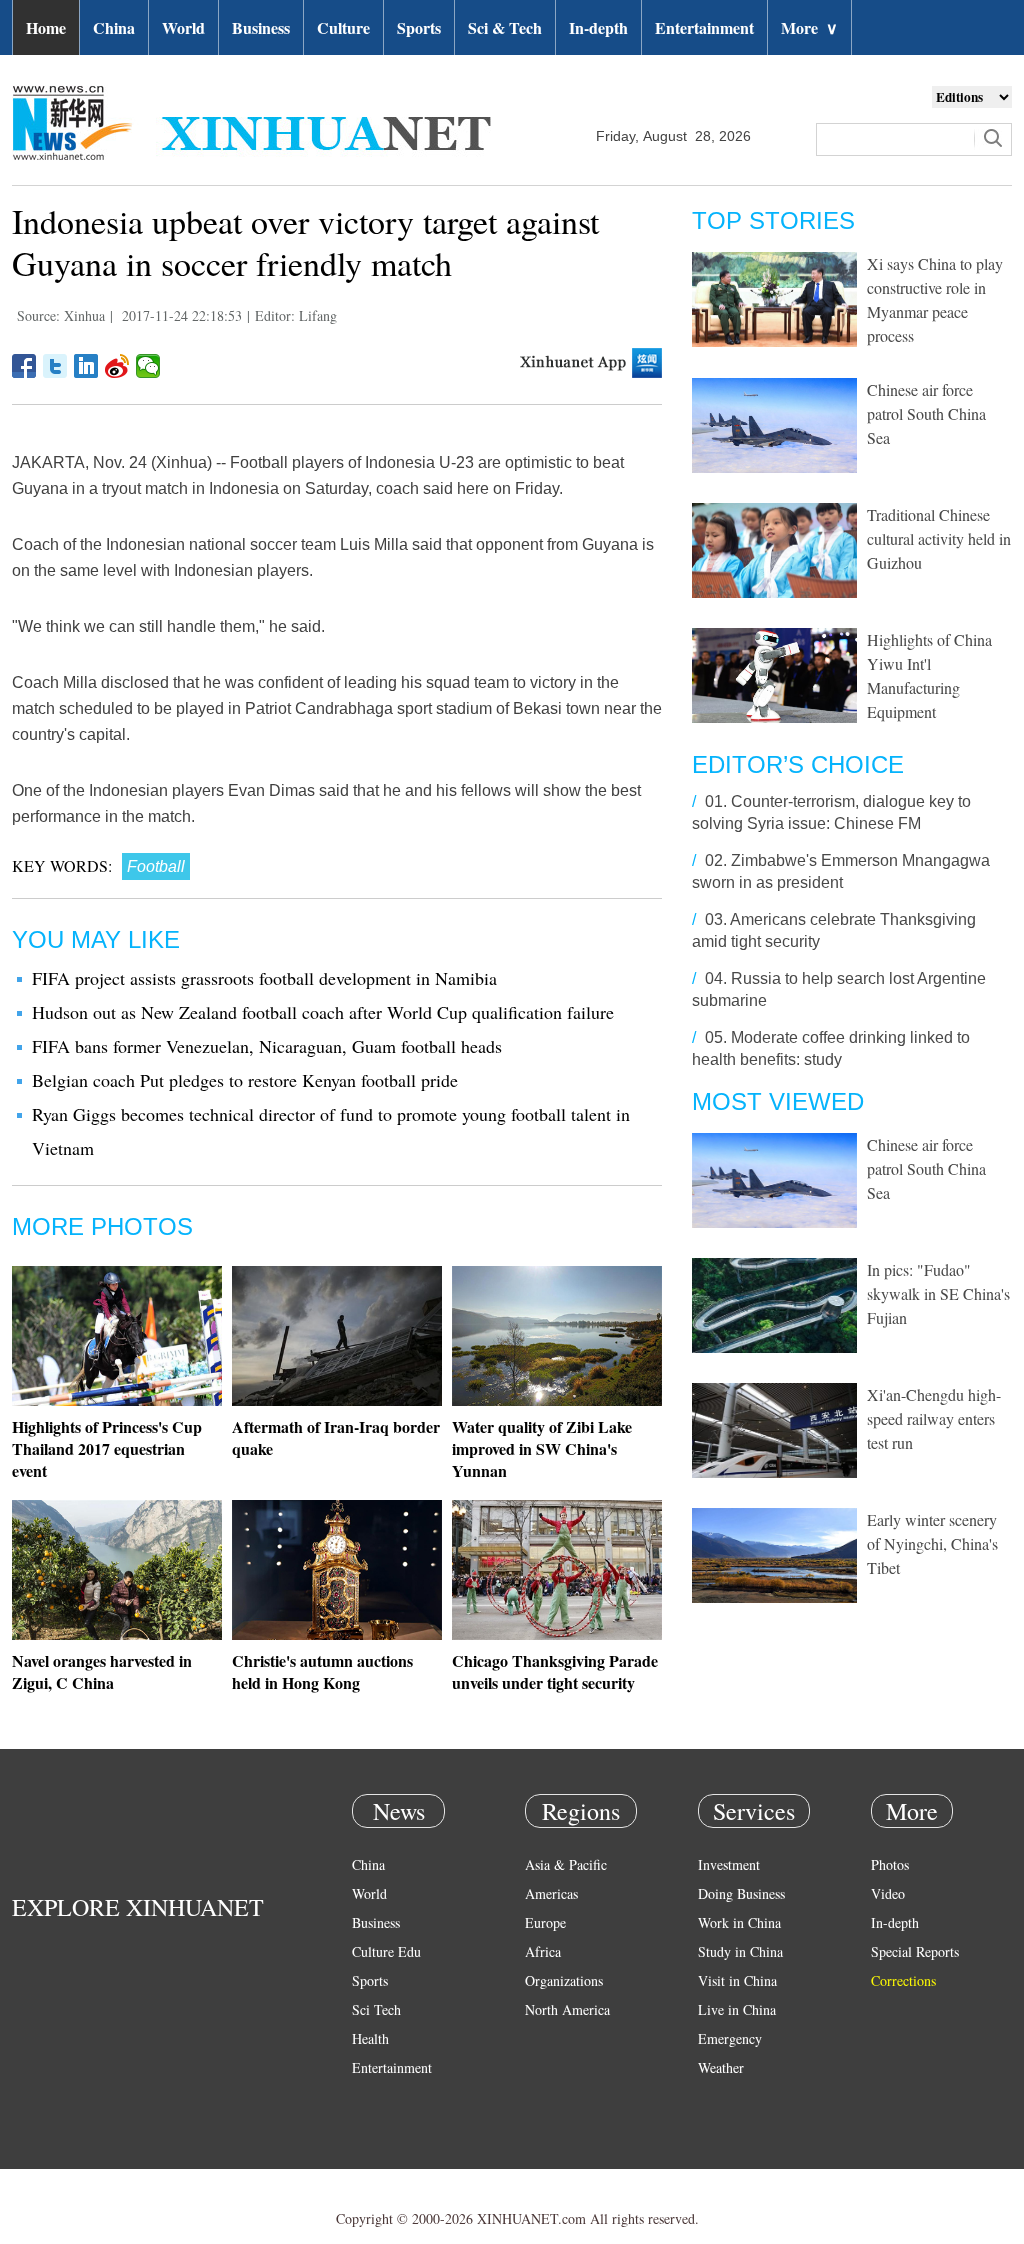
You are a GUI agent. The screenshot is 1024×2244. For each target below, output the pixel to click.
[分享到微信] (148, 366)
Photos (890, 1864)
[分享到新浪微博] (117, 366)
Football (156, 866)
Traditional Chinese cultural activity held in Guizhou (939, 538)
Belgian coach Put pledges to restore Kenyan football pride (245, 1080)
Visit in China (737, 1980)
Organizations (564, 1980)
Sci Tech (376, 2009)
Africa (543, 1951)
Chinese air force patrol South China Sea (926, 413)
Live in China (737, 2009)
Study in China (740, 1951)
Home (46, 27)
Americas (551, 1893)
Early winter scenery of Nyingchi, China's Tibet (932, 1543)
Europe (545, 1922)
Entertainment (704, 27)
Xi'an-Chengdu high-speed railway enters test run (934, 1418)
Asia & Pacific (566, 1864)
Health (370, 2038)
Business (261, 27)
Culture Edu (386, 1951)
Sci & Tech (505, 27)
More (809, 27)
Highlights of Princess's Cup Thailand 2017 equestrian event (107, 1448)
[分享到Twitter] (55, 366)
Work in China (739, 1922)
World (183, 27)
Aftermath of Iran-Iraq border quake (336, 1437)
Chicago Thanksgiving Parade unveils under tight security (555, 1671)
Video (888, 1893)
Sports (419, 27)
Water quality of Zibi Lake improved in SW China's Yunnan (542, 1448)
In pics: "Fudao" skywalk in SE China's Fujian (938, 1293)
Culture (343, 27)
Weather (721, 2067)
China (114, 27)
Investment (729, 1864)
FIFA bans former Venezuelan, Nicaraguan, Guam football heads (267, 1046)
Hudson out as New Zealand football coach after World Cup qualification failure (323, 1012)
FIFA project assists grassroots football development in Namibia (264, 978)
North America (567, 2009)
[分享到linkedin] (86, 366)
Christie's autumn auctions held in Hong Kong (322, 1671)
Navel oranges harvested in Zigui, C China (102, 1671)
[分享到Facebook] (24, 366)
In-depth (598, 27)
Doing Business (741, 1893)
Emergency (730, 2038)
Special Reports (915, 1951)
